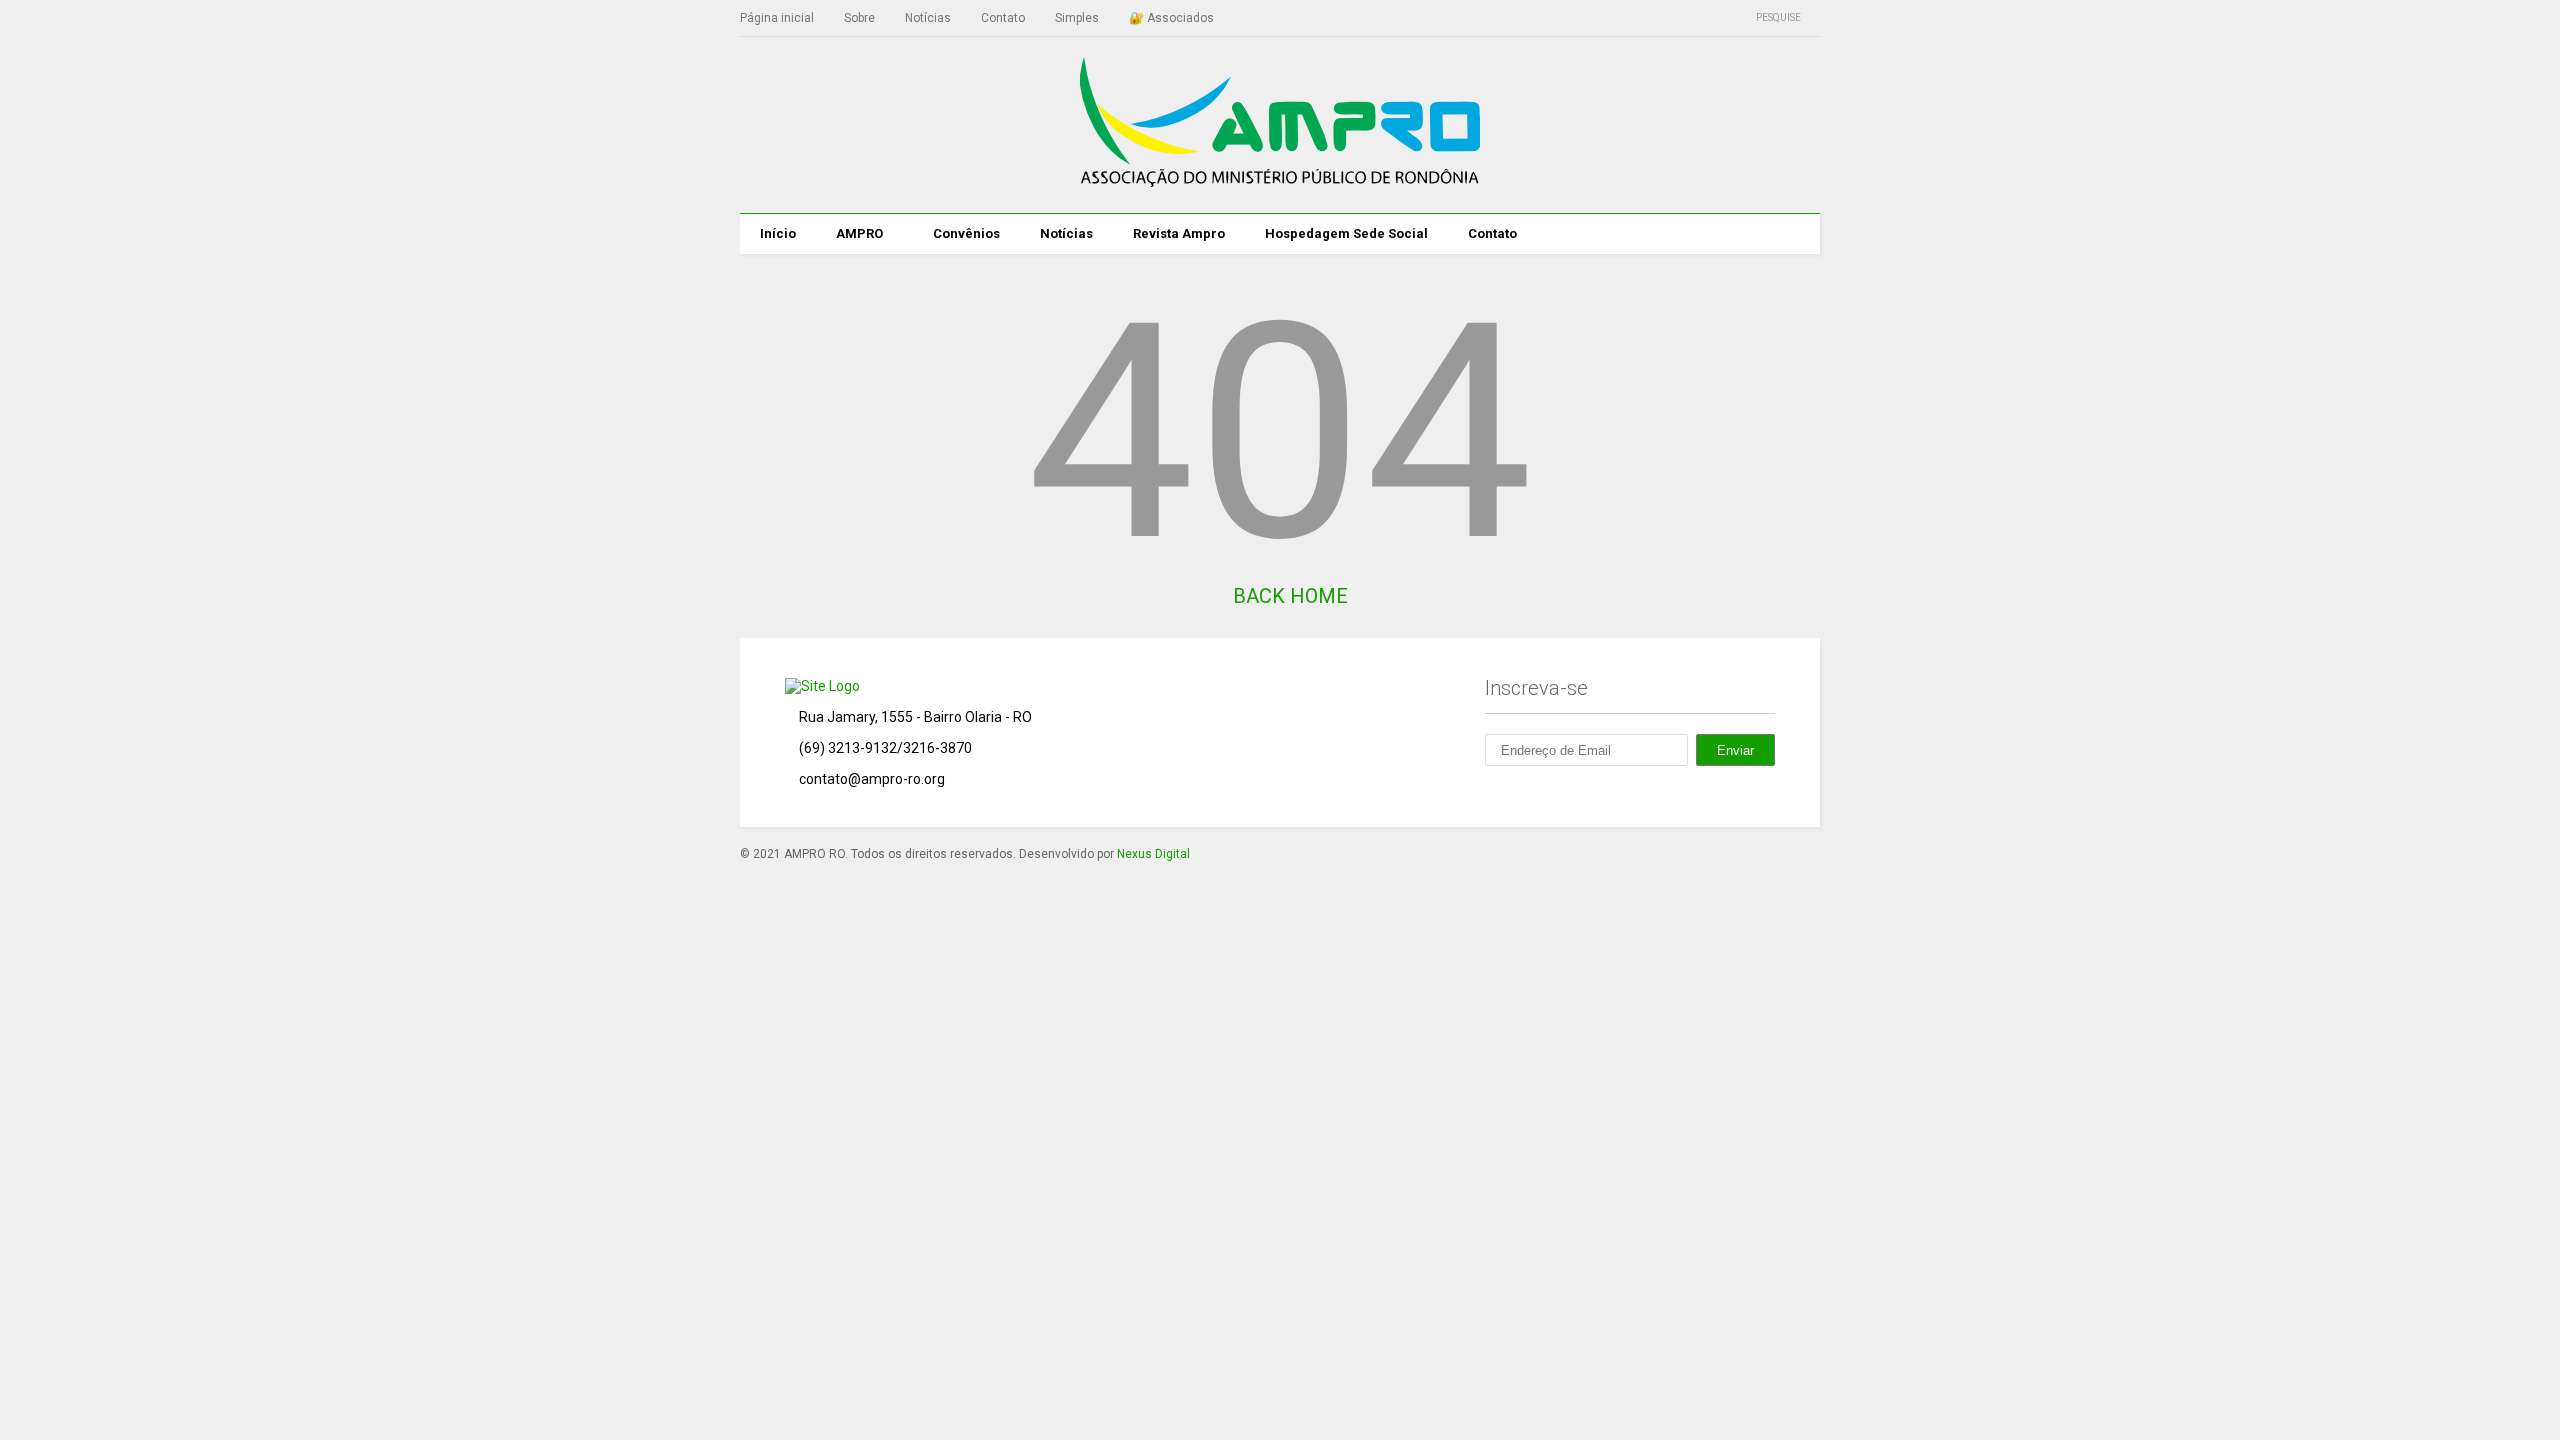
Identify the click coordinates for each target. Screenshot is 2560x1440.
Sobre (859, 18)
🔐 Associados (1171, 18)
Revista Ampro (1179, 233)
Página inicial (777, 18)
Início (778, 233)
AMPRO (859, 233)
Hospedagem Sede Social (1346, 233)
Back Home (1288, 596)
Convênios (966, 233)
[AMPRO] (1280, 178)
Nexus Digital (1153, 854)
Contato (1003, 18)
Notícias (928, 18)
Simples (1077, 18)
